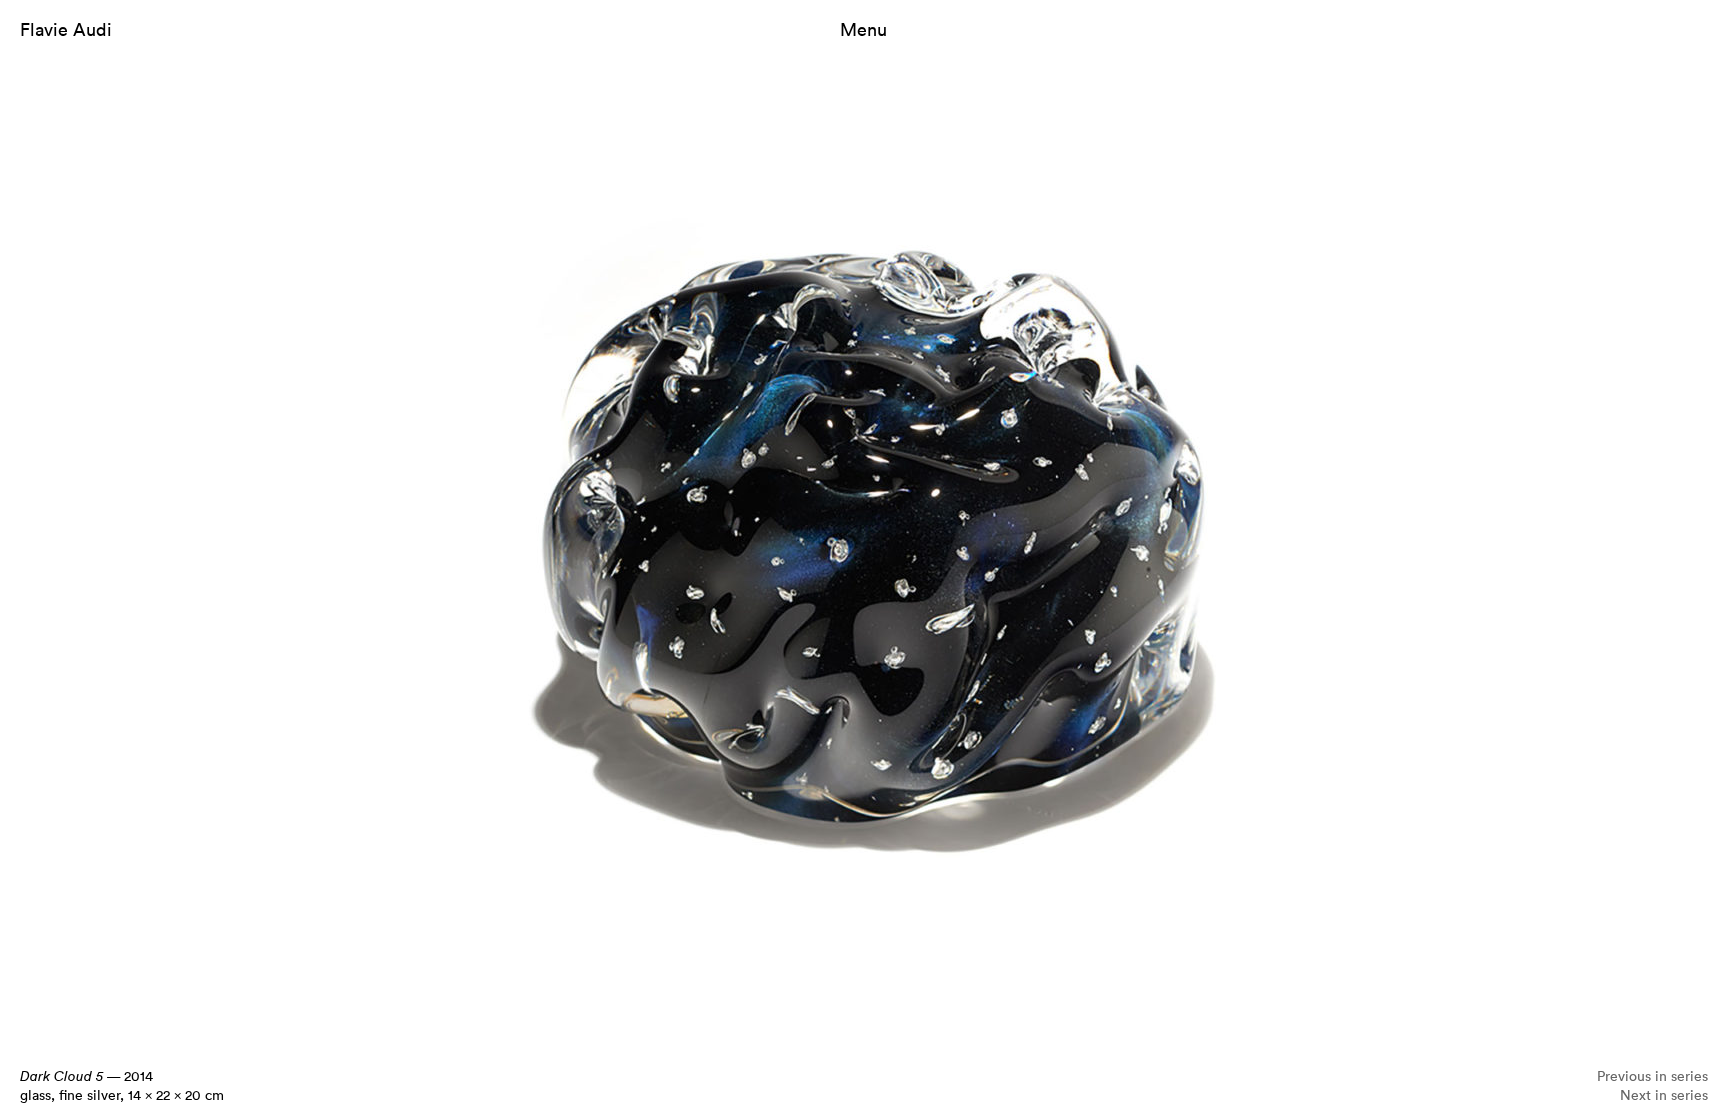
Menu (863, 29)
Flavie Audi (66, 29)
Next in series (1664, 1094)
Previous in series (1652, 1075)
